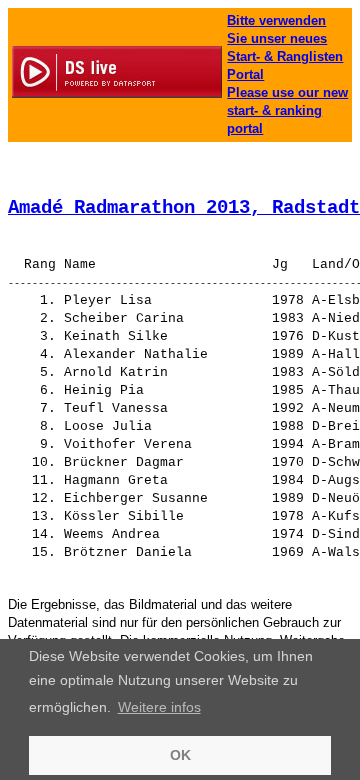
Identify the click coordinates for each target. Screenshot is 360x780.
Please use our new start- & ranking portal (287, 110)
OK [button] (180, 755)
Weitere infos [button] (159, 707)
